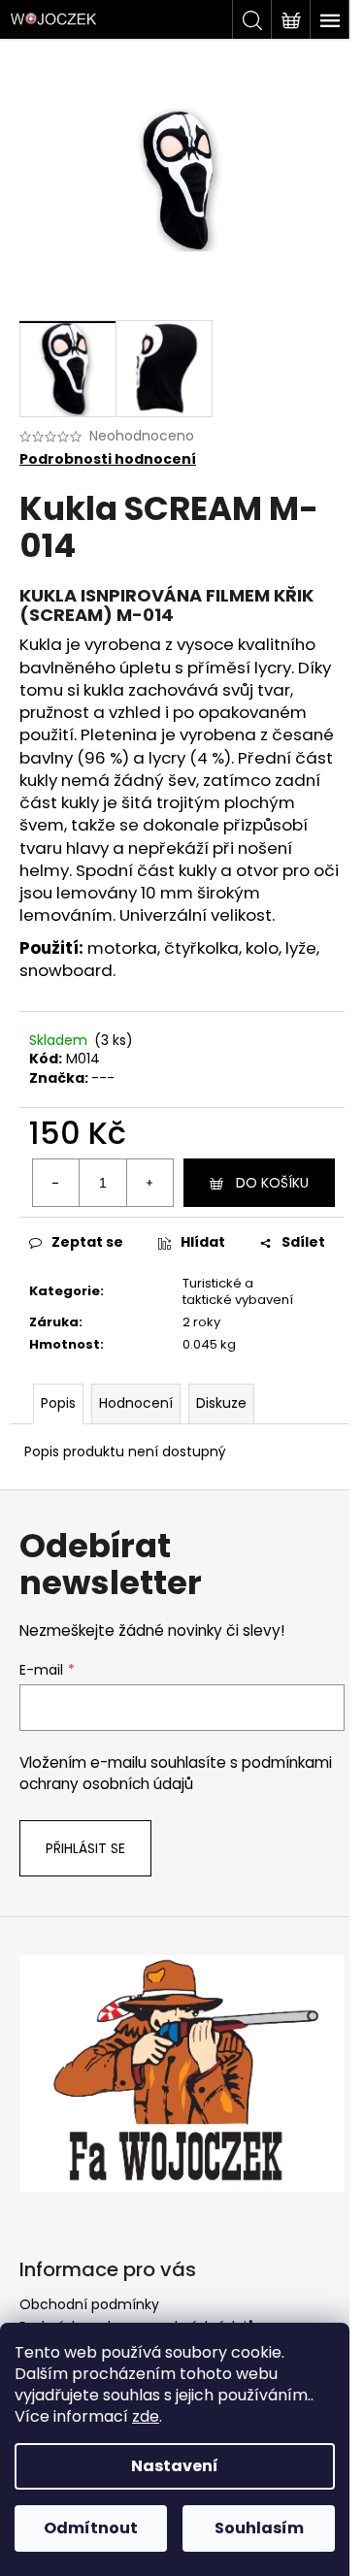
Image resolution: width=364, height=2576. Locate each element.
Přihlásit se (85, 1848)
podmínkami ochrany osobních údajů (176, 1773)
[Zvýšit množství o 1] (149, 1183)
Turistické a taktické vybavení (238, 1291)
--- (103, 1078)
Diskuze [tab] (221, 1403)
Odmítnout (91, 2528)
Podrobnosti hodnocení (108, 459)
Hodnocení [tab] (136, 1403)
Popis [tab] (58, 1403)
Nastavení (175, 2466)
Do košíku (272, 1183)
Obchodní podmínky (89, 2304)
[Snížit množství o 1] (56, 1183)
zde (146, 2416)
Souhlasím (259, 2528)
